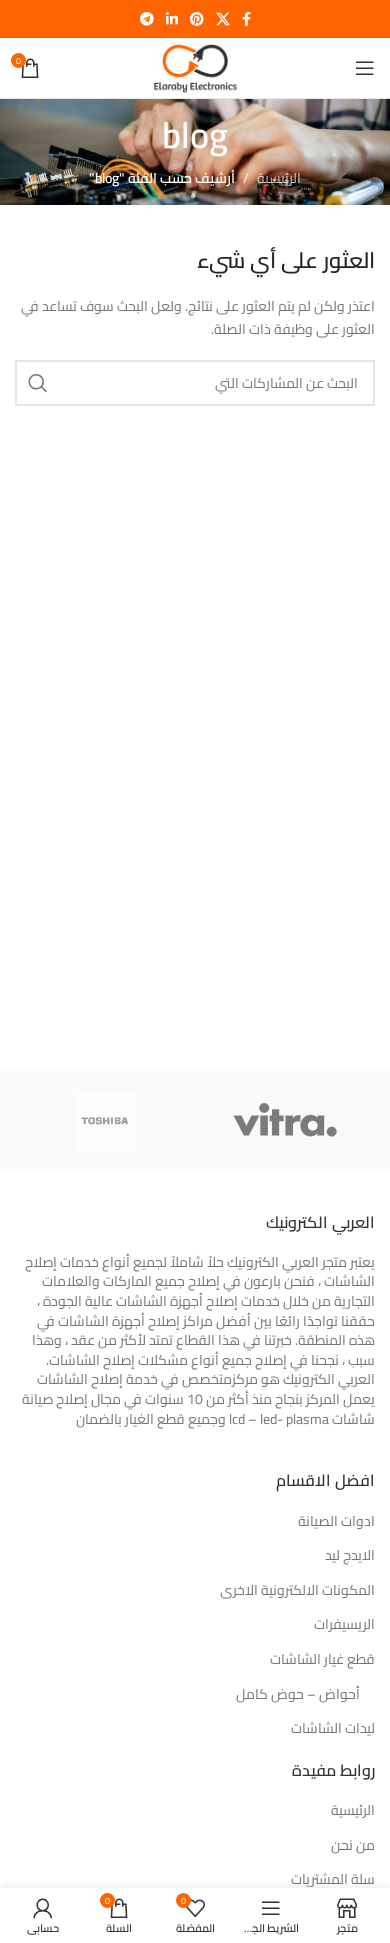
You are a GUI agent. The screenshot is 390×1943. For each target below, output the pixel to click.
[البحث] (38, 383)
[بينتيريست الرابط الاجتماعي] (197, 19)
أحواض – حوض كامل (298, 1695)
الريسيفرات (344, 1625)
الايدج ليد (350, 1556)
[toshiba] (105, 1121)
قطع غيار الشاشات (322, 1660)
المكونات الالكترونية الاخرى (297, 1591)
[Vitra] (285, 1121)
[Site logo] (194, 67)
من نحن (353, 1846)
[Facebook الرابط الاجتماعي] (246, 19)
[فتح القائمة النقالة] (365, 68)
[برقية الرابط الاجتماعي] (147, 19)
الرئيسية (279, 178)
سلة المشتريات (333, 1880)
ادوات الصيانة (336, 1522)
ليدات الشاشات (333, 1729)
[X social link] (223, 19)
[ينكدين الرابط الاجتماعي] (172, 19)
